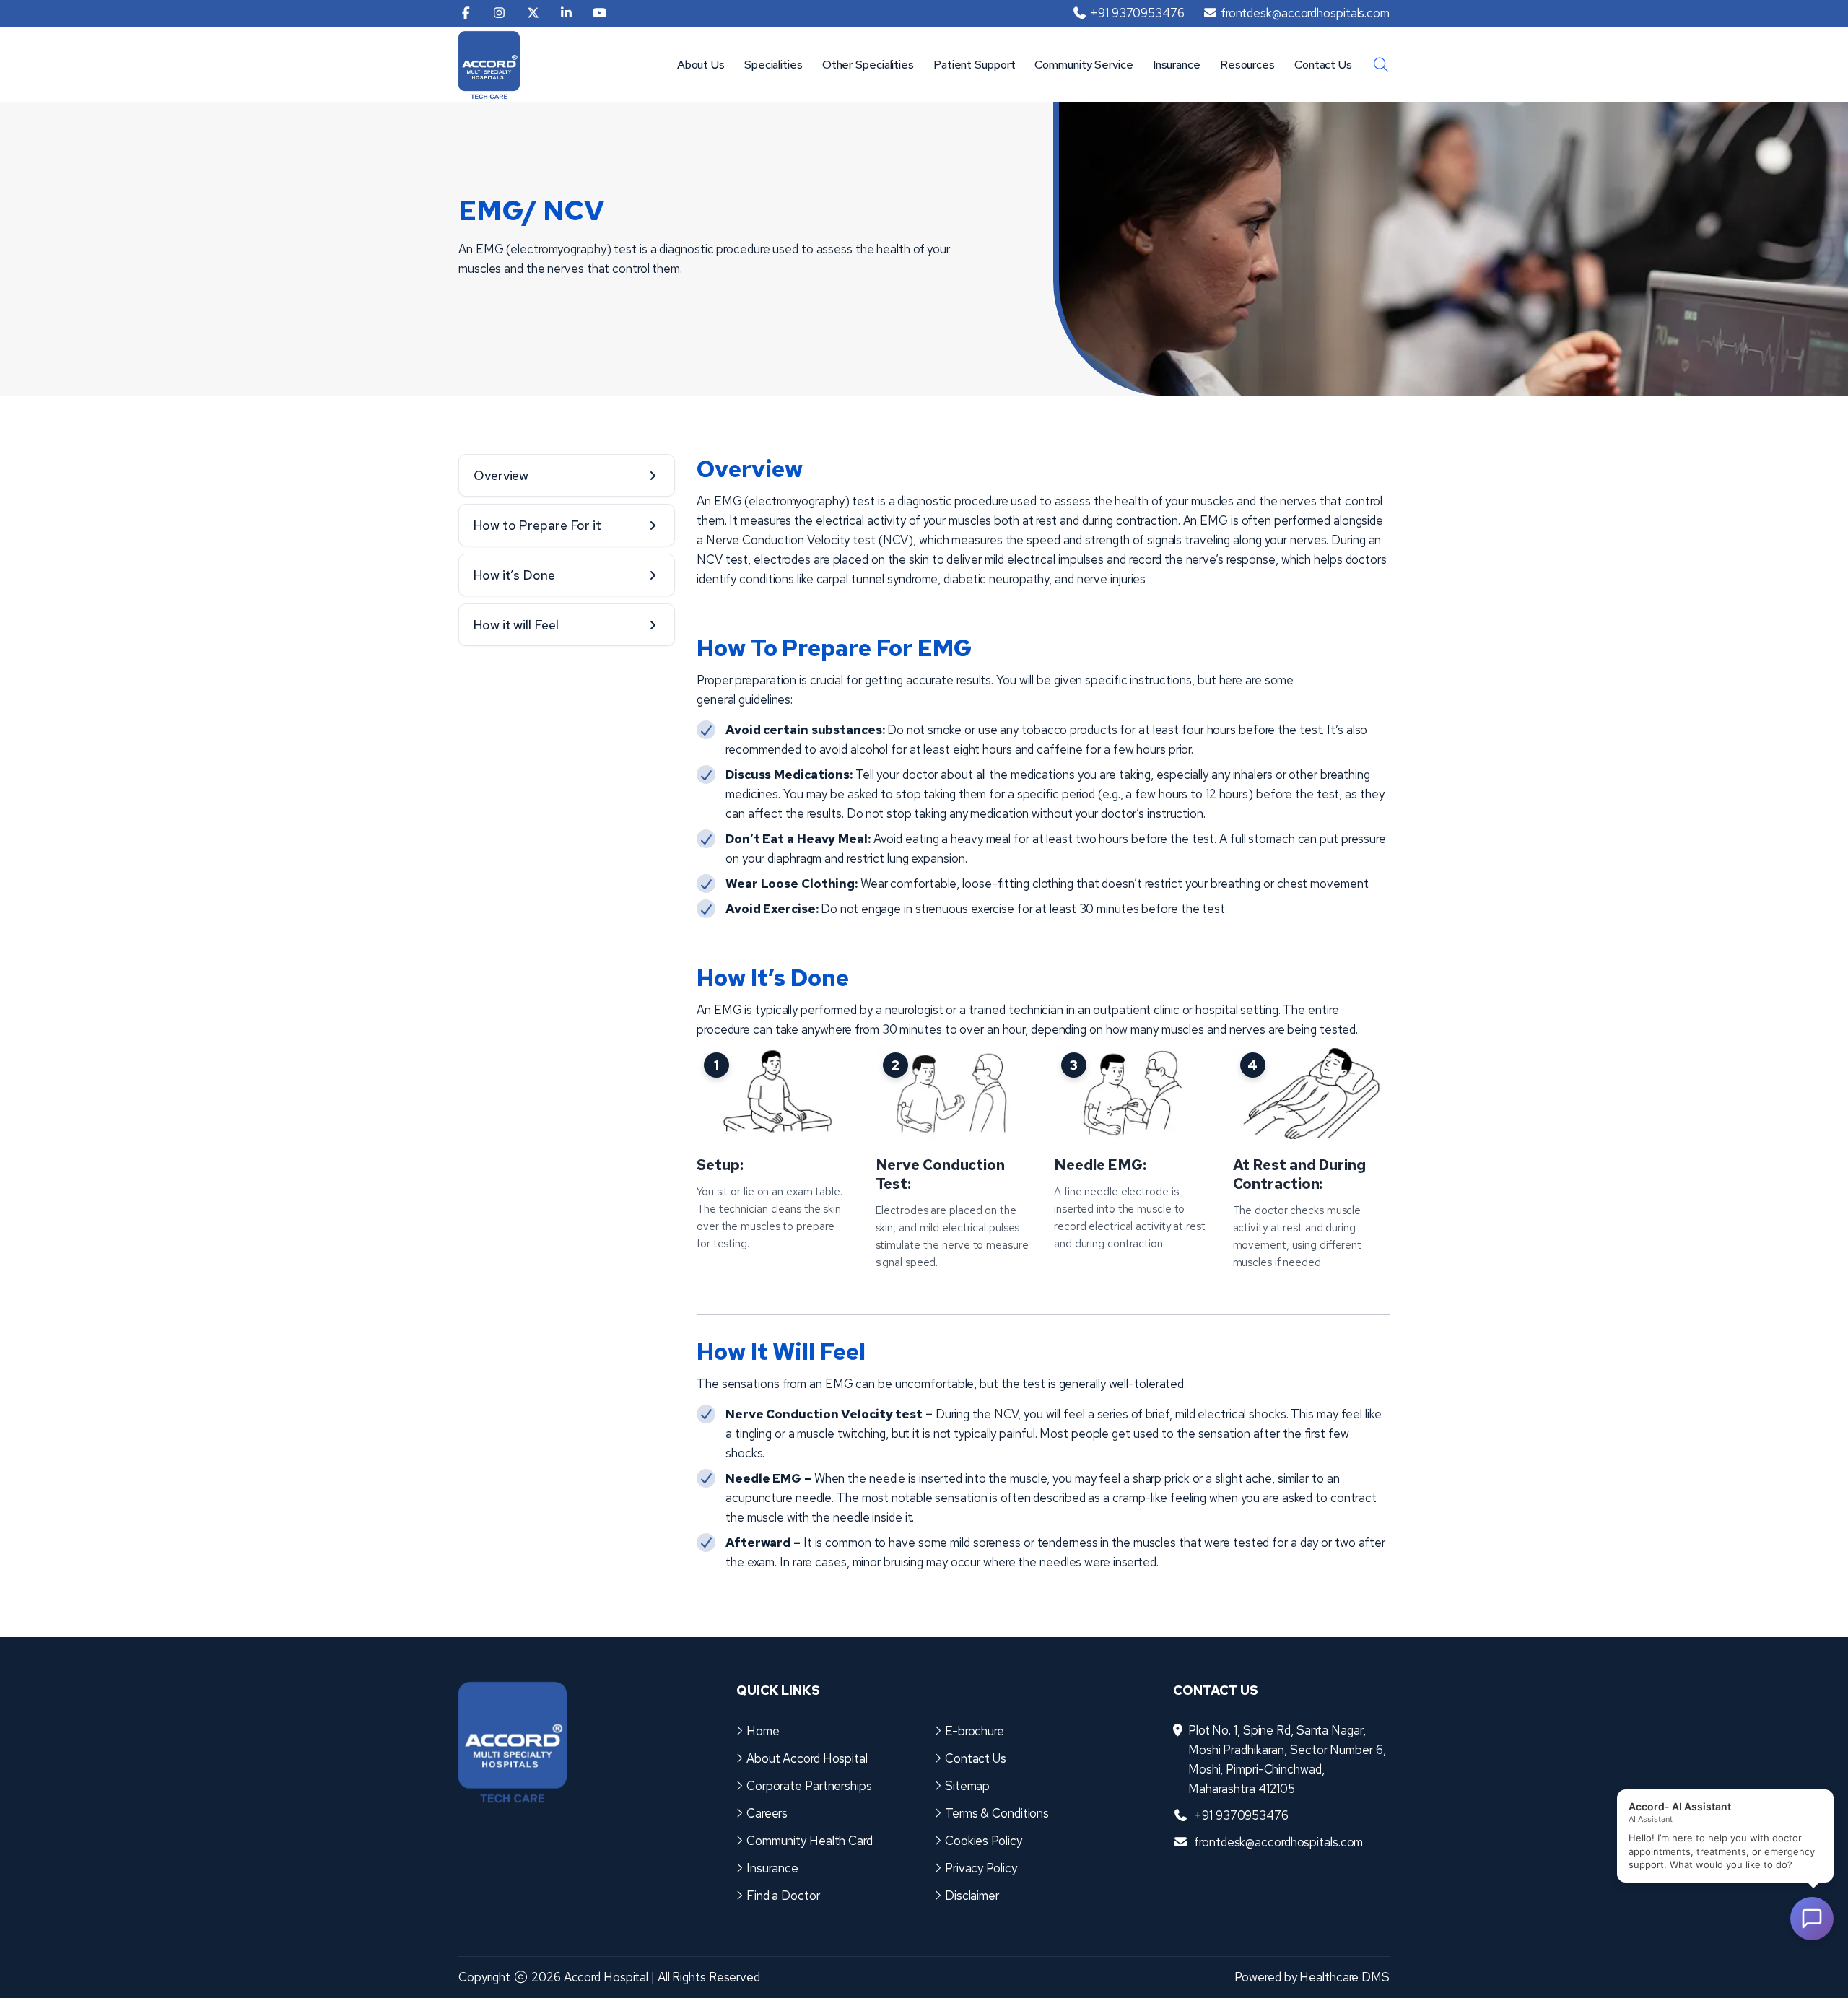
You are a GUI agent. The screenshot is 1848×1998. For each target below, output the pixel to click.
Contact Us (1323, 65)
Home (763, 1731)
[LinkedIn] (566, 14)
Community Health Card (810, 1841)
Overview (501, 475)
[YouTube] (600, 14)
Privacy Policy (981, 1868)
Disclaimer (972, 1896)
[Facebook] (466, 14)
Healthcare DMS (1344, 1977)
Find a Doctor (783, 1896)
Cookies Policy (984, 1841)
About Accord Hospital (807, 1758)
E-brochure (975, 1731)
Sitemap (967, 1786)
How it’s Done (514, 575)
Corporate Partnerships (809, 1786)
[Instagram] (499, 14)
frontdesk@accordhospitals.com (1278, 1842)
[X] (533, 14)
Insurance (1177, 65)
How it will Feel (516, 625)
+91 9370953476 (1241, 1815)
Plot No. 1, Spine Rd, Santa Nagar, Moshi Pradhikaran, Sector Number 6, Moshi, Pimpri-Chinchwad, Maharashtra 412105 (1287, 1759)
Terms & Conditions (997, 1813)
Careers (767, 1813)
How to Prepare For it (537, 525)
